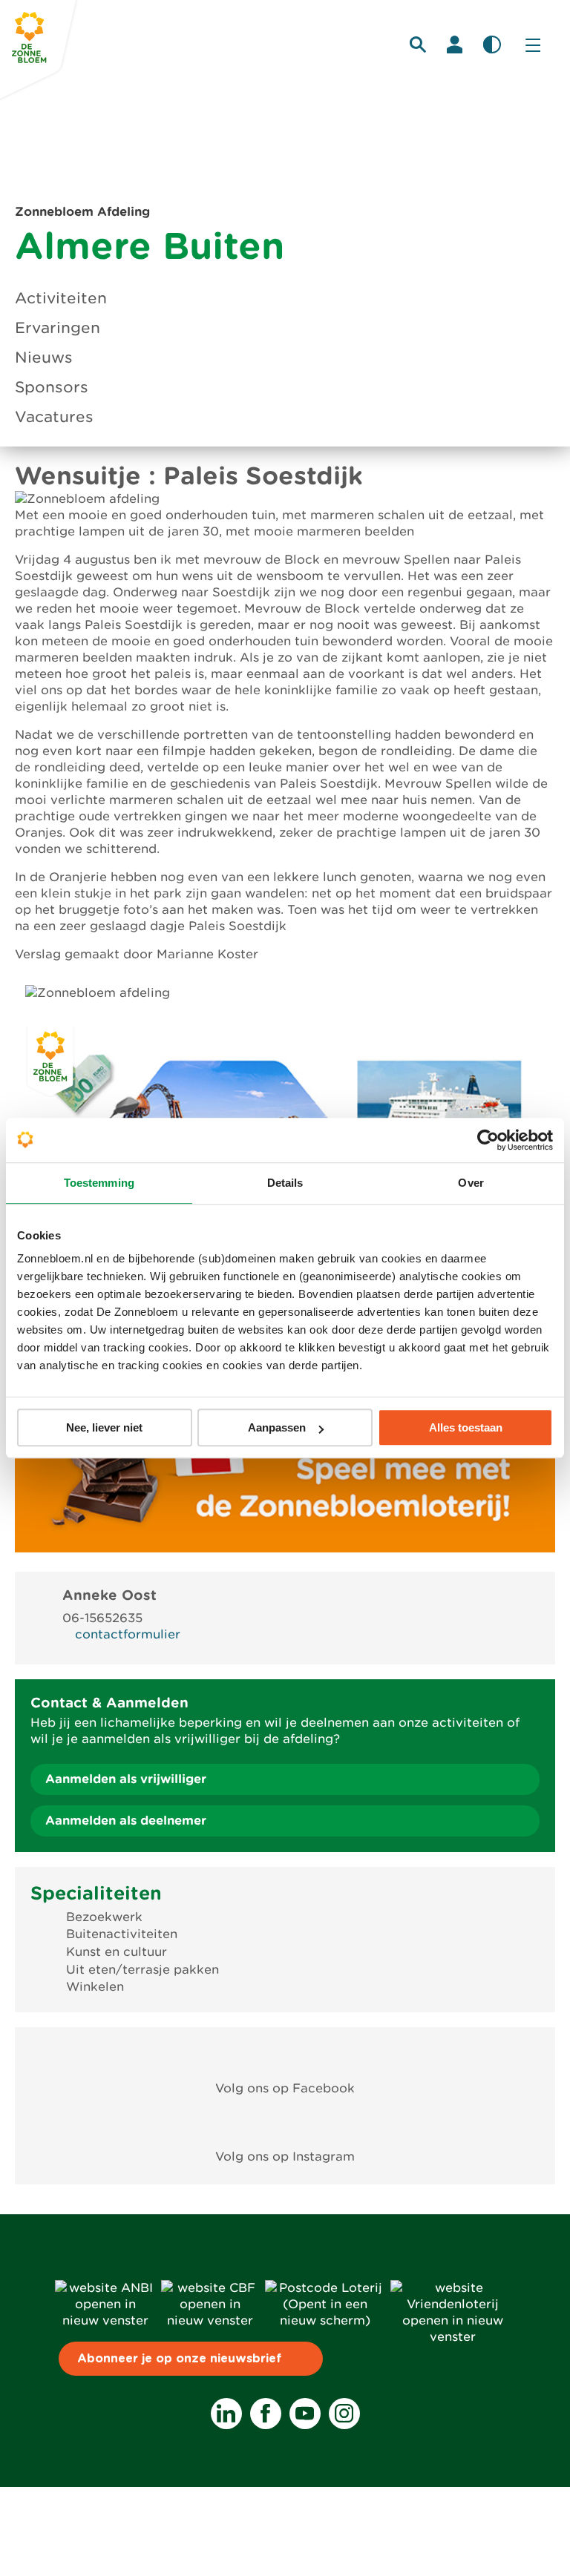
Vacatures (54, 417)
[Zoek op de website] (418, 45)
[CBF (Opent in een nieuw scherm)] (210, 2320)
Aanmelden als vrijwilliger (126, 1779)
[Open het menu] (533, 45)
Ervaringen (58, 328)
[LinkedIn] (226, 2414)
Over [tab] (471, 1183)
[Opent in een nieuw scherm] (285, 2054)
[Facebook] (266, 2414)
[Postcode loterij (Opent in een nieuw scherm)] (325, 2320)
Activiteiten (61, 298)
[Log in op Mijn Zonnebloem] (455, 45)
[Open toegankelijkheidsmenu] (492, 45)
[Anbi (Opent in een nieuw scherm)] (105, 2320)
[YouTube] (305, 2414)
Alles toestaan (466, 1427)
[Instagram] (344, 2414)
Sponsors (52, 387)
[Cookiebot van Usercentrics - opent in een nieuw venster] (488, 1140)
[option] (285, 993)
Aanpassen (277, 1427)
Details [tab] (285, 1183)
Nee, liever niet (104, 1427)
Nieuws (44, 358)
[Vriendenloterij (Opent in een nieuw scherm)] (453, 2337)
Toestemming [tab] (99, 1183)
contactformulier (128, 1634)
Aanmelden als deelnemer (126, 1821)
